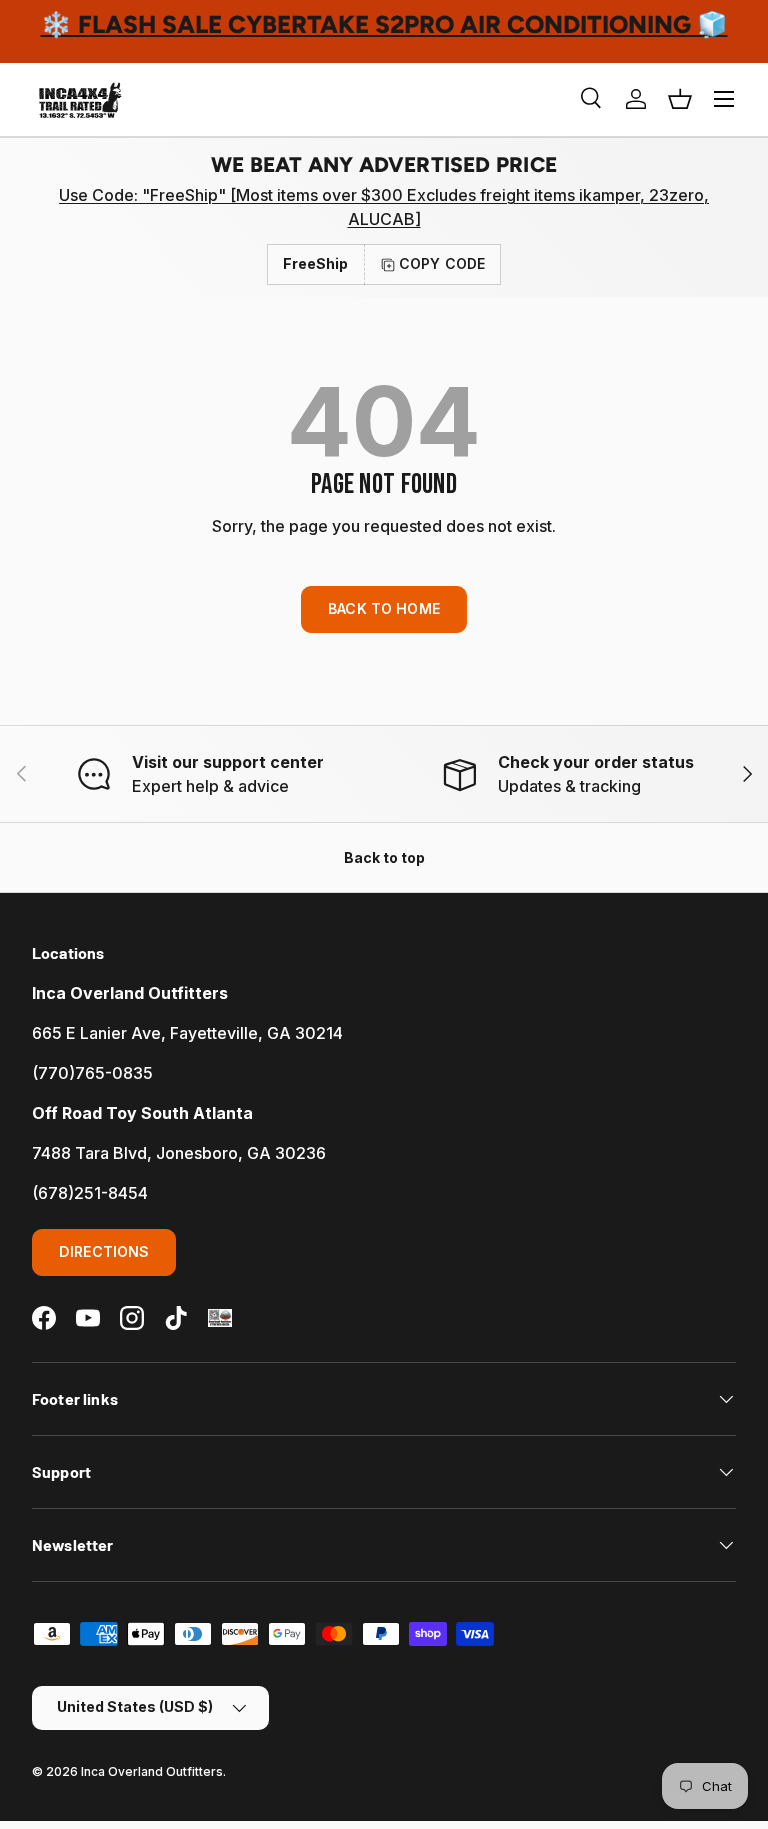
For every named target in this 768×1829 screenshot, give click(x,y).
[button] (680, 99)
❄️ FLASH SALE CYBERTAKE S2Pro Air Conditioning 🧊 (384, 24)
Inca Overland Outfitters (152, 1771)
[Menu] (724, 99)
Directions (104, 1251)
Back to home (384, 608)
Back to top (384, 857)
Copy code (442, 263)
